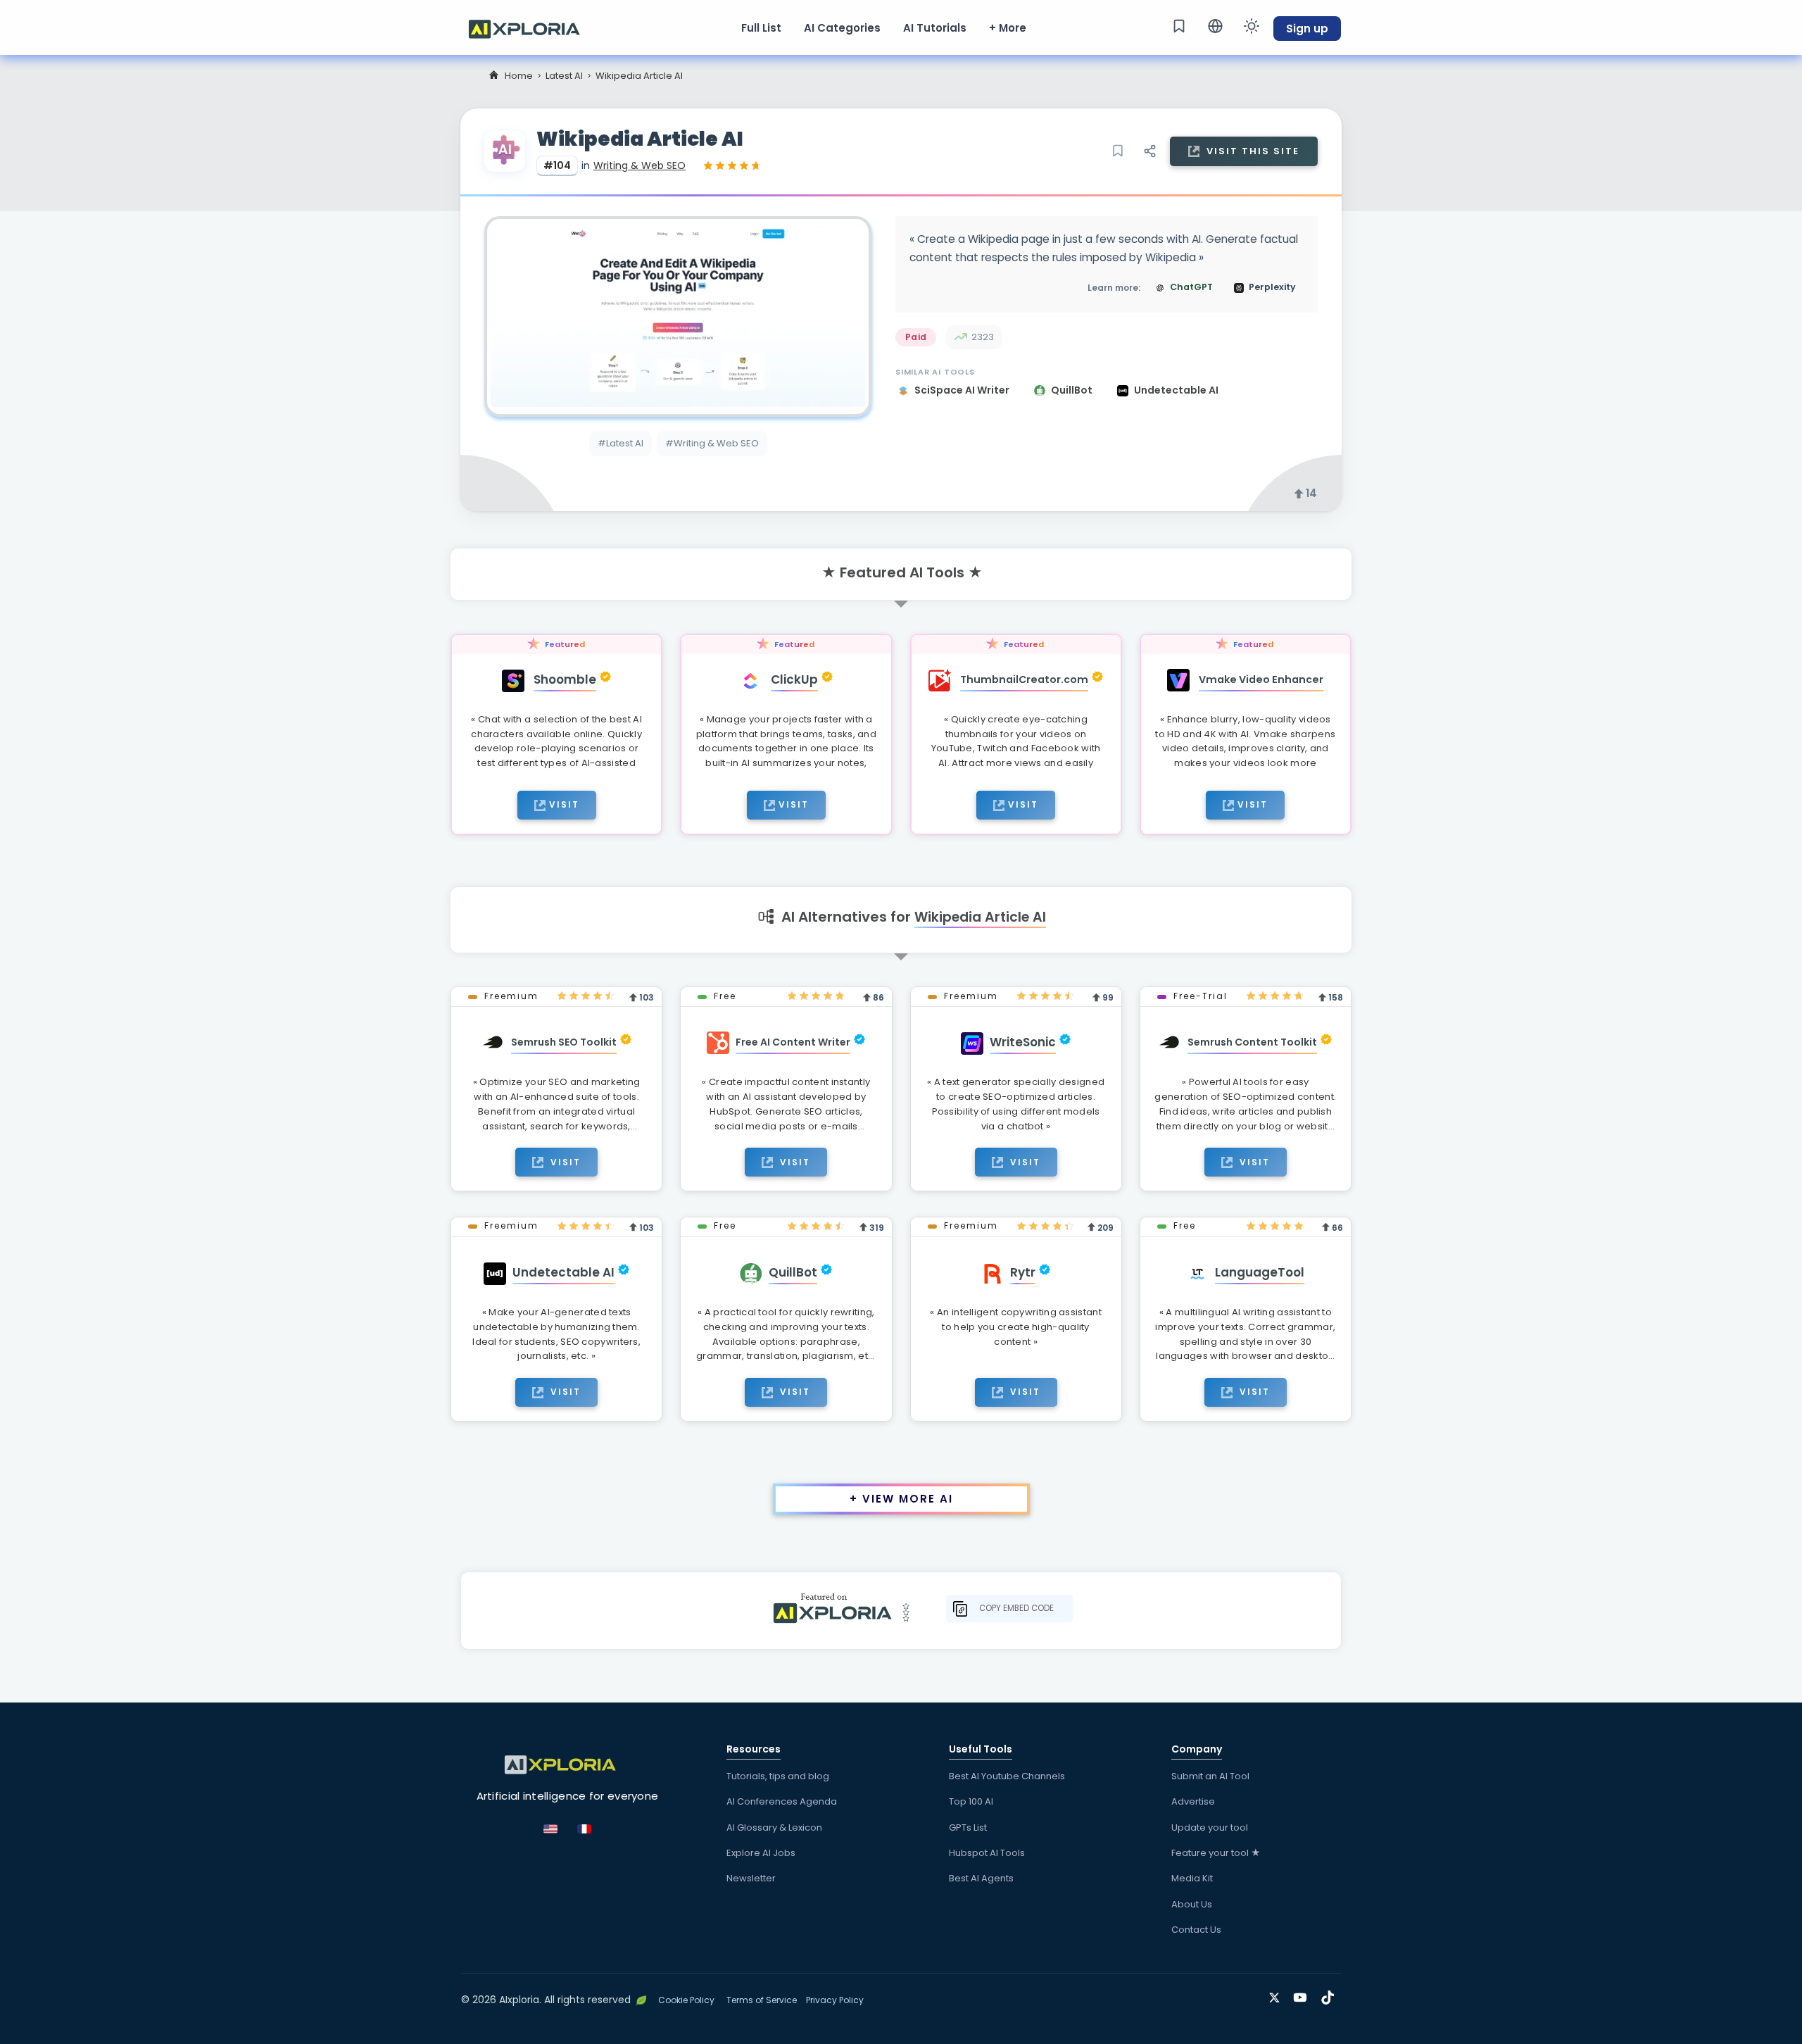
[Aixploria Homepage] (531, 27)
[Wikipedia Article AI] (678, 316)
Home (519, 76)
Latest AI (564, 76)
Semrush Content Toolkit (1252, 1042)
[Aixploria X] (1277, 1995)
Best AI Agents (981, 1878)
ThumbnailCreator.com (1024, 679)
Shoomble (565, 679)
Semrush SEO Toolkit (564, 1042)
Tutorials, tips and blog (778, 1776)
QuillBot (1073, 390)
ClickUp (794, 679)
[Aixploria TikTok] (1331, 1995)
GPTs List (968, 1827)
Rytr (1023, 1272)
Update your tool (1210, 1827)
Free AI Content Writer (793, 1042)
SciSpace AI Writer (963, 390)
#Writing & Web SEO (712, 443)
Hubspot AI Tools (987, 1853)
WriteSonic (1023, 1042)
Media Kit (1192, 1878)
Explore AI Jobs (761, 1853)
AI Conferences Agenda (782, 1801)
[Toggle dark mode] (1252, 26)
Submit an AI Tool (1210, 1776)
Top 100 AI (971, 1801)
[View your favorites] (1179, 26)
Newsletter (751, 1878)
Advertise (1193, 1801)
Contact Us (1196, 1930)
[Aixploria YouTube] (1303, 1995)
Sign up (1307, 29)
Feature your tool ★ (1216, 1853)
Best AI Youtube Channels (1007, 1776)
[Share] (1149, 151)
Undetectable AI (1176, 390)
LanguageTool (1260, 1272)
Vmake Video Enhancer (1261, 679)
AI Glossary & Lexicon (774, 1827)
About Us (1192, 1904)
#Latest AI (620, 443)
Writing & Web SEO (639, 165)
